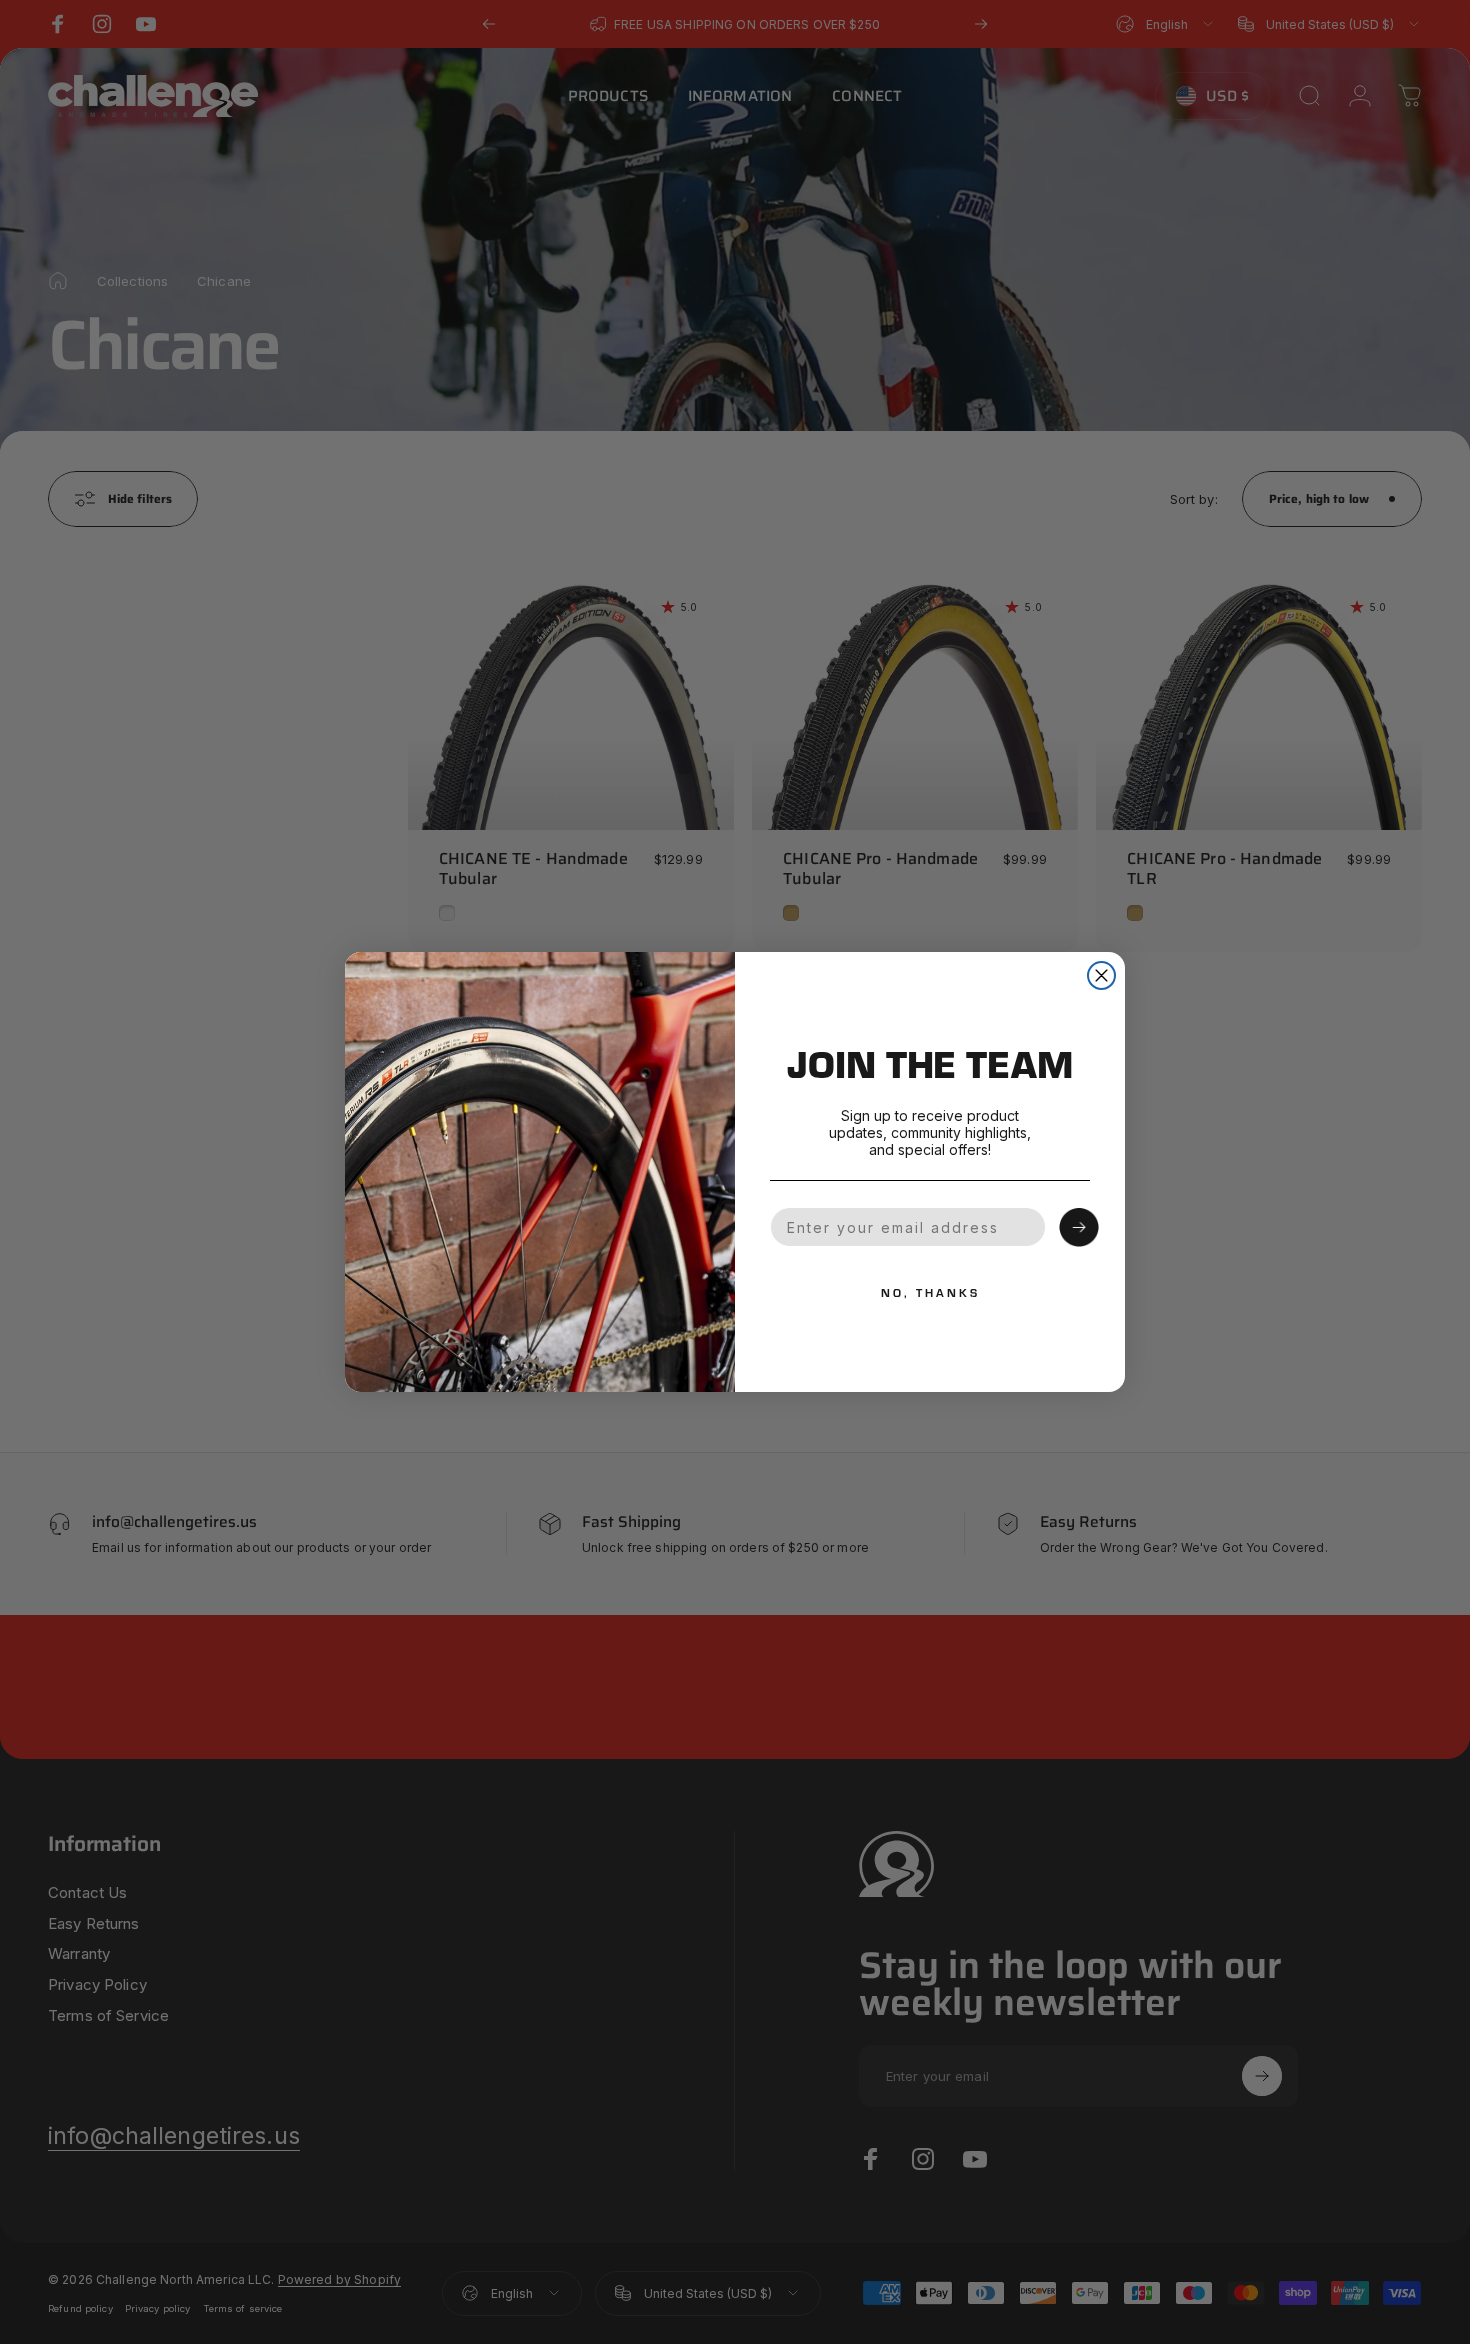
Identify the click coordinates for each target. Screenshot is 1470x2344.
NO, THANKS (930, 1292)
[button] (1079, 1228)
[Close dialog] (1101, 975)
